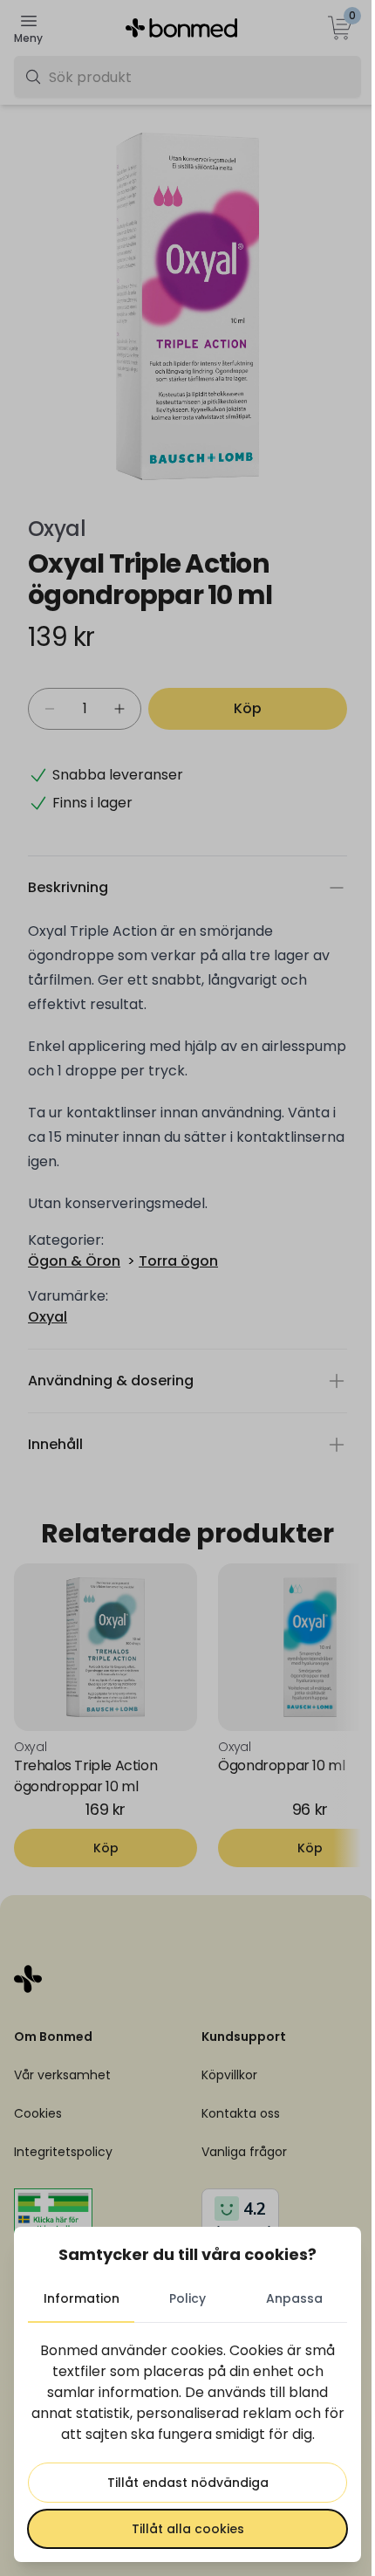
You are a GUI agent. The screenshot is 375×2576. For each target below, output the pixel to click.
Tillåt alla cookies (181, 2529)
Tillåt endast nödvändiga (181, 2483)
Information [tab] (79, 2298)
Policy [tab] (181, 2298)
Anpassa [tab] (283, 2298)
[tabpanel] (181, 2444)
